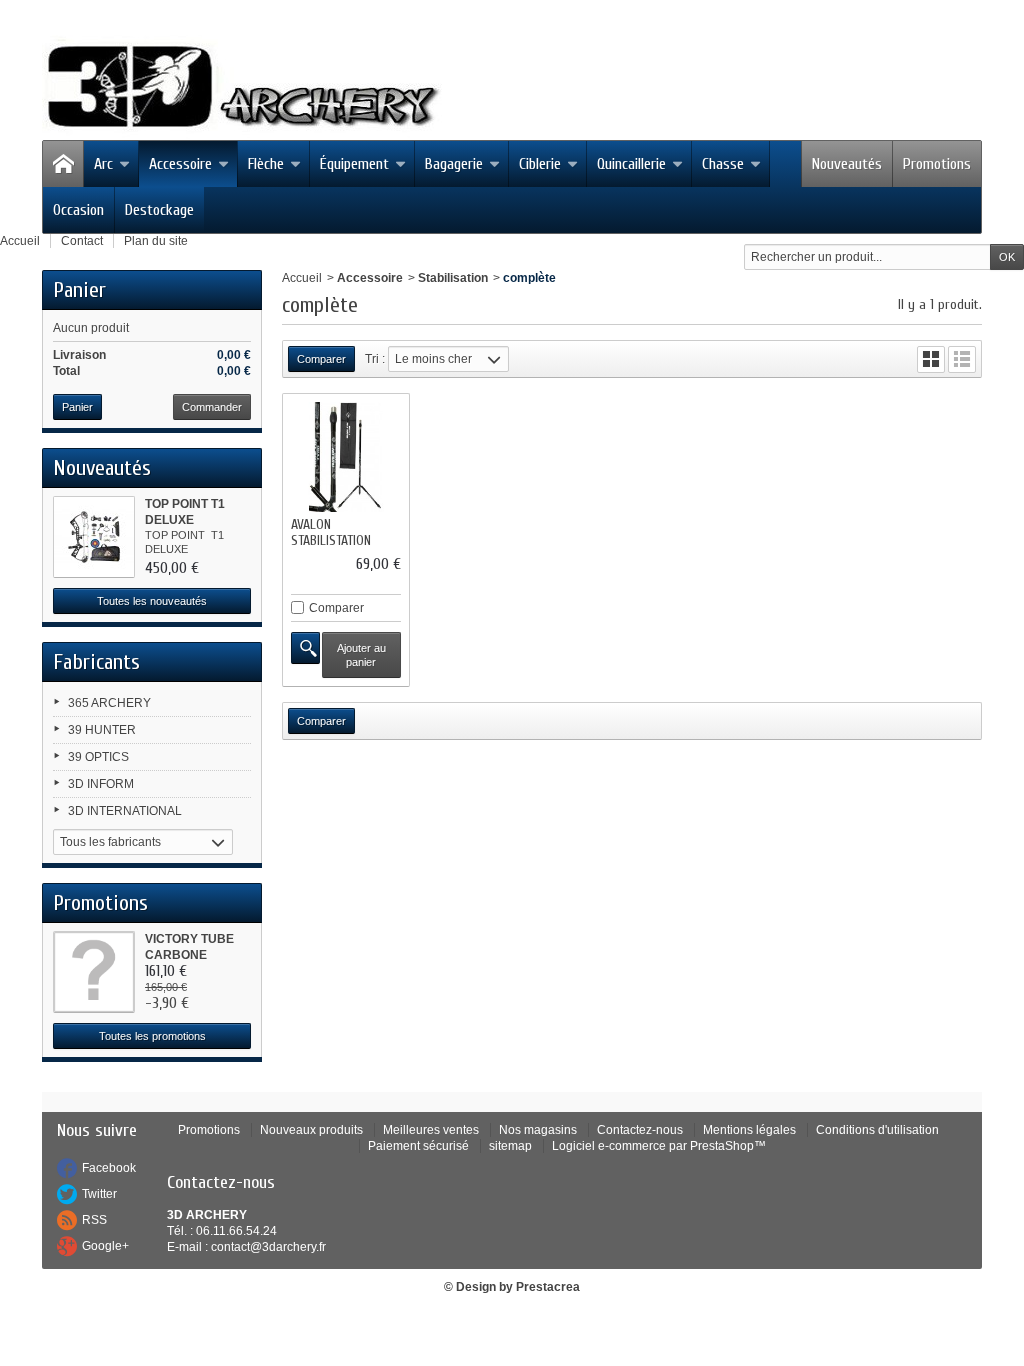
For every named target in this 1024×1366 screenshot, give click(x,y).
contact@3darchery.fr (268, 1247)
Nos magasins (538, 1130)
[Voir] (305, 648)
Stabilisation (453, 278)
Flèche (266, 164)
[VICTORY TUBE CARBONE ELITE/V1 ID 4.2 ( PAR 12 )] (94, 972)
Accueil (302, 278)
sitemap (510, 1146)
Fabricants (96, 662)
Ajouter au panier (361, 655)
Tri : (375, 359)
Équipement (354, 164)
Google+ (105, 1246)
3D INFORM (101, 784)
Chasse (723, 164)
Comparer (336, 608)
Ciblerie (540, 164)
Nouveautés (847, 164)
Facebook (109, 1168)
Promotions (937, 164)
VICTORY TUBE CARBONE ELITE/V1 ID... (189, 955)
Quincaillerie (631, 164)
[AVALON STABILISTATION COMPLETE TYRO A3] (346, 457)
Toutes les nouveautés (152, 601)
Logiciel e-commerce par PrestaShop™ (659, 1146)
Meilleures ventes (431, 1130)
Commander (212, 407)
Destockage (159, 210)
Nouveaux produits (311, 1130)
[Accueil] (63, 164)
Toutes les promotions (152, 1036)
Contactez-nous (640, 1130)
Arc (103, 164)
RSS (94, 1220)
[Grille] (931, 359)
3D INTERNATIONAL (125, 811)
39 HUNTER (102, 730)
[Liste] (962, 359)
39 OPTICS (98, 757)
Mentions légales (749, 1130)
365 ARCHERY (109, 703)
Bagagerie (454, 164)
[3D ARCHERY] (242, 87)
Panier (79, 290)
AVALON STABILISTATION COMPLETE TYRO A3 (343, 540)
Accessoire (180, 164)
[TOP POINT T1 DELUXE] (94, 537)
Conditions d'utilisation (877, 1130)
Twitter (99, 1194)
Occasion (78, 210)
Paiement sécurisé (418, 1146)
